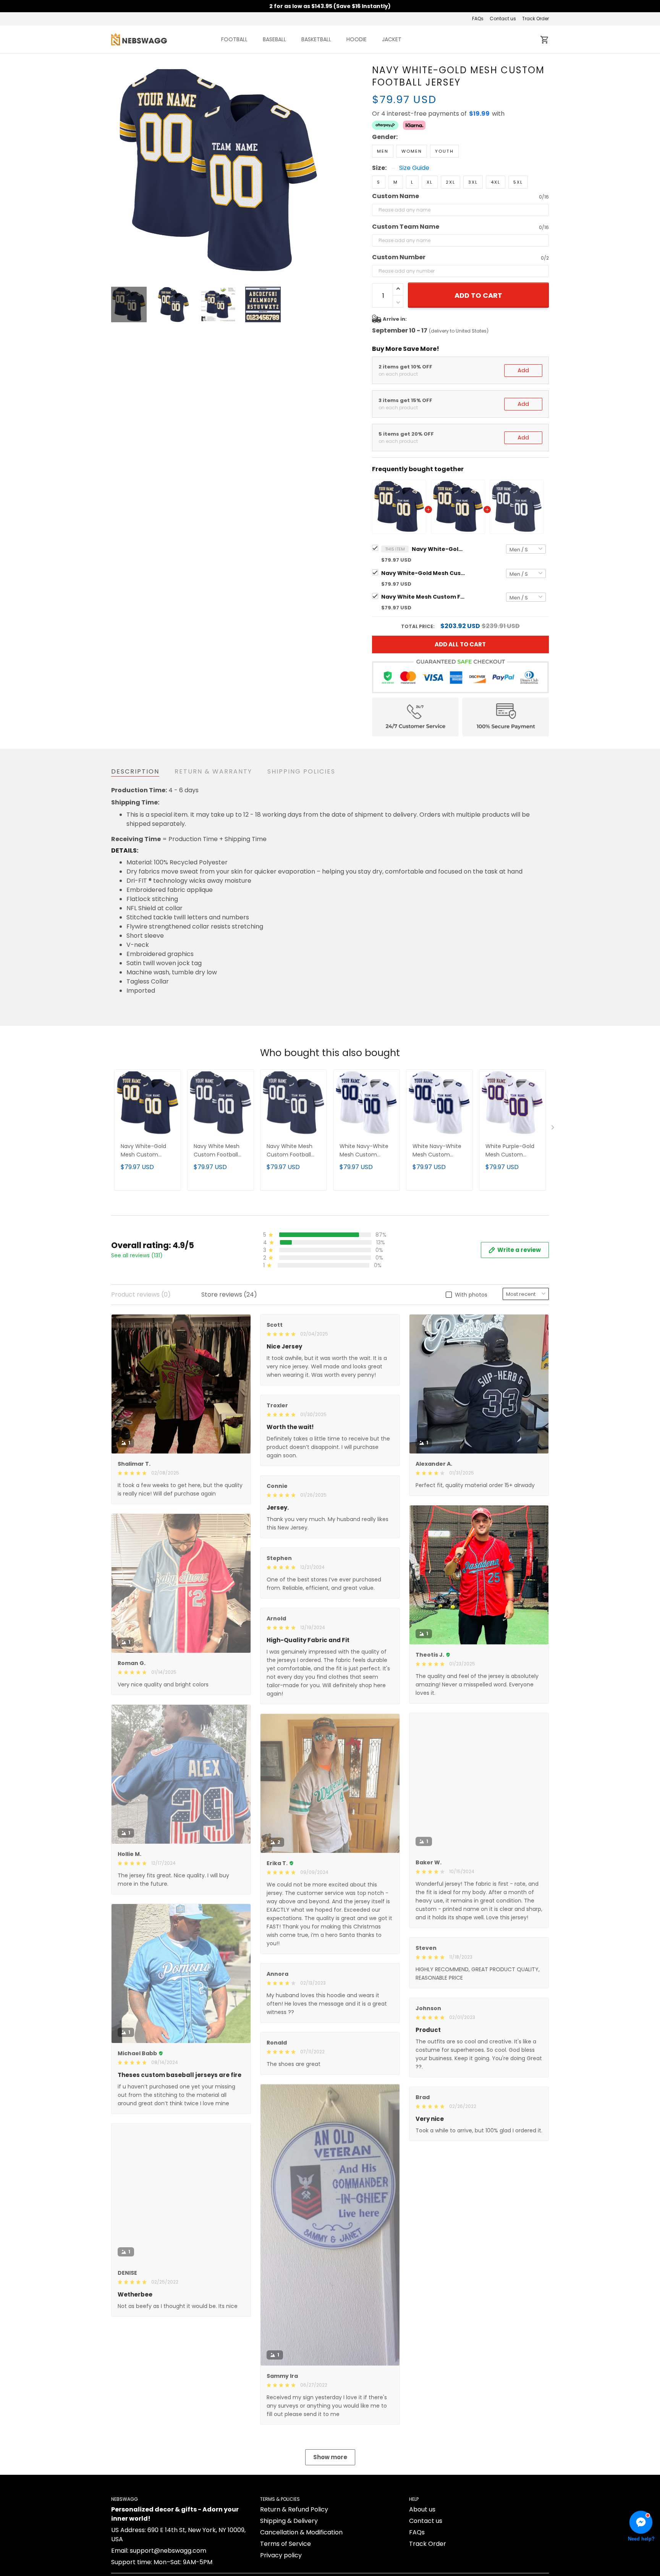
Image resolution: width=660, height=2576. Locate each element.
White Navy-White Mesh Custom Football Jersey (364, 1151)
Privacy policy (281, 2555)
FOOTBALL (234, 39)
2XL (451, 182)
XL (430, 182)
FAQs (478, 19)
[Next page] (319, 171)
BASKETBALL (316, 39)
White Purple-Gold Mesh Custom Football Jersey (510, 1151)
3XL (473, 182)
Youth (444, 151)
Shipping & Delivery (289, 2521)
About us (422, 2509)
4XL (496, 182)
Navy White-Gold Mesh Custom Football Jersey (438, 549)
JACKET (392, 39)
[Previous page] (117, 171)
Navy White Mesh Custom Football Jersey (423, 597)
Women (412, 151)
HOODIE (357, 39)
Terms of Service (286, 2544)
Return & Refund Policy (294, 2509)
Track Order (535, 19)
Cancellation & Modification (301, 2532)
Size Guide (414, 168)
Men (383, 151)
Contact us (503, 19)
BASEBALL (274, 39)
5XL (518, 182)
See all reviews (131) (137, 1255)
